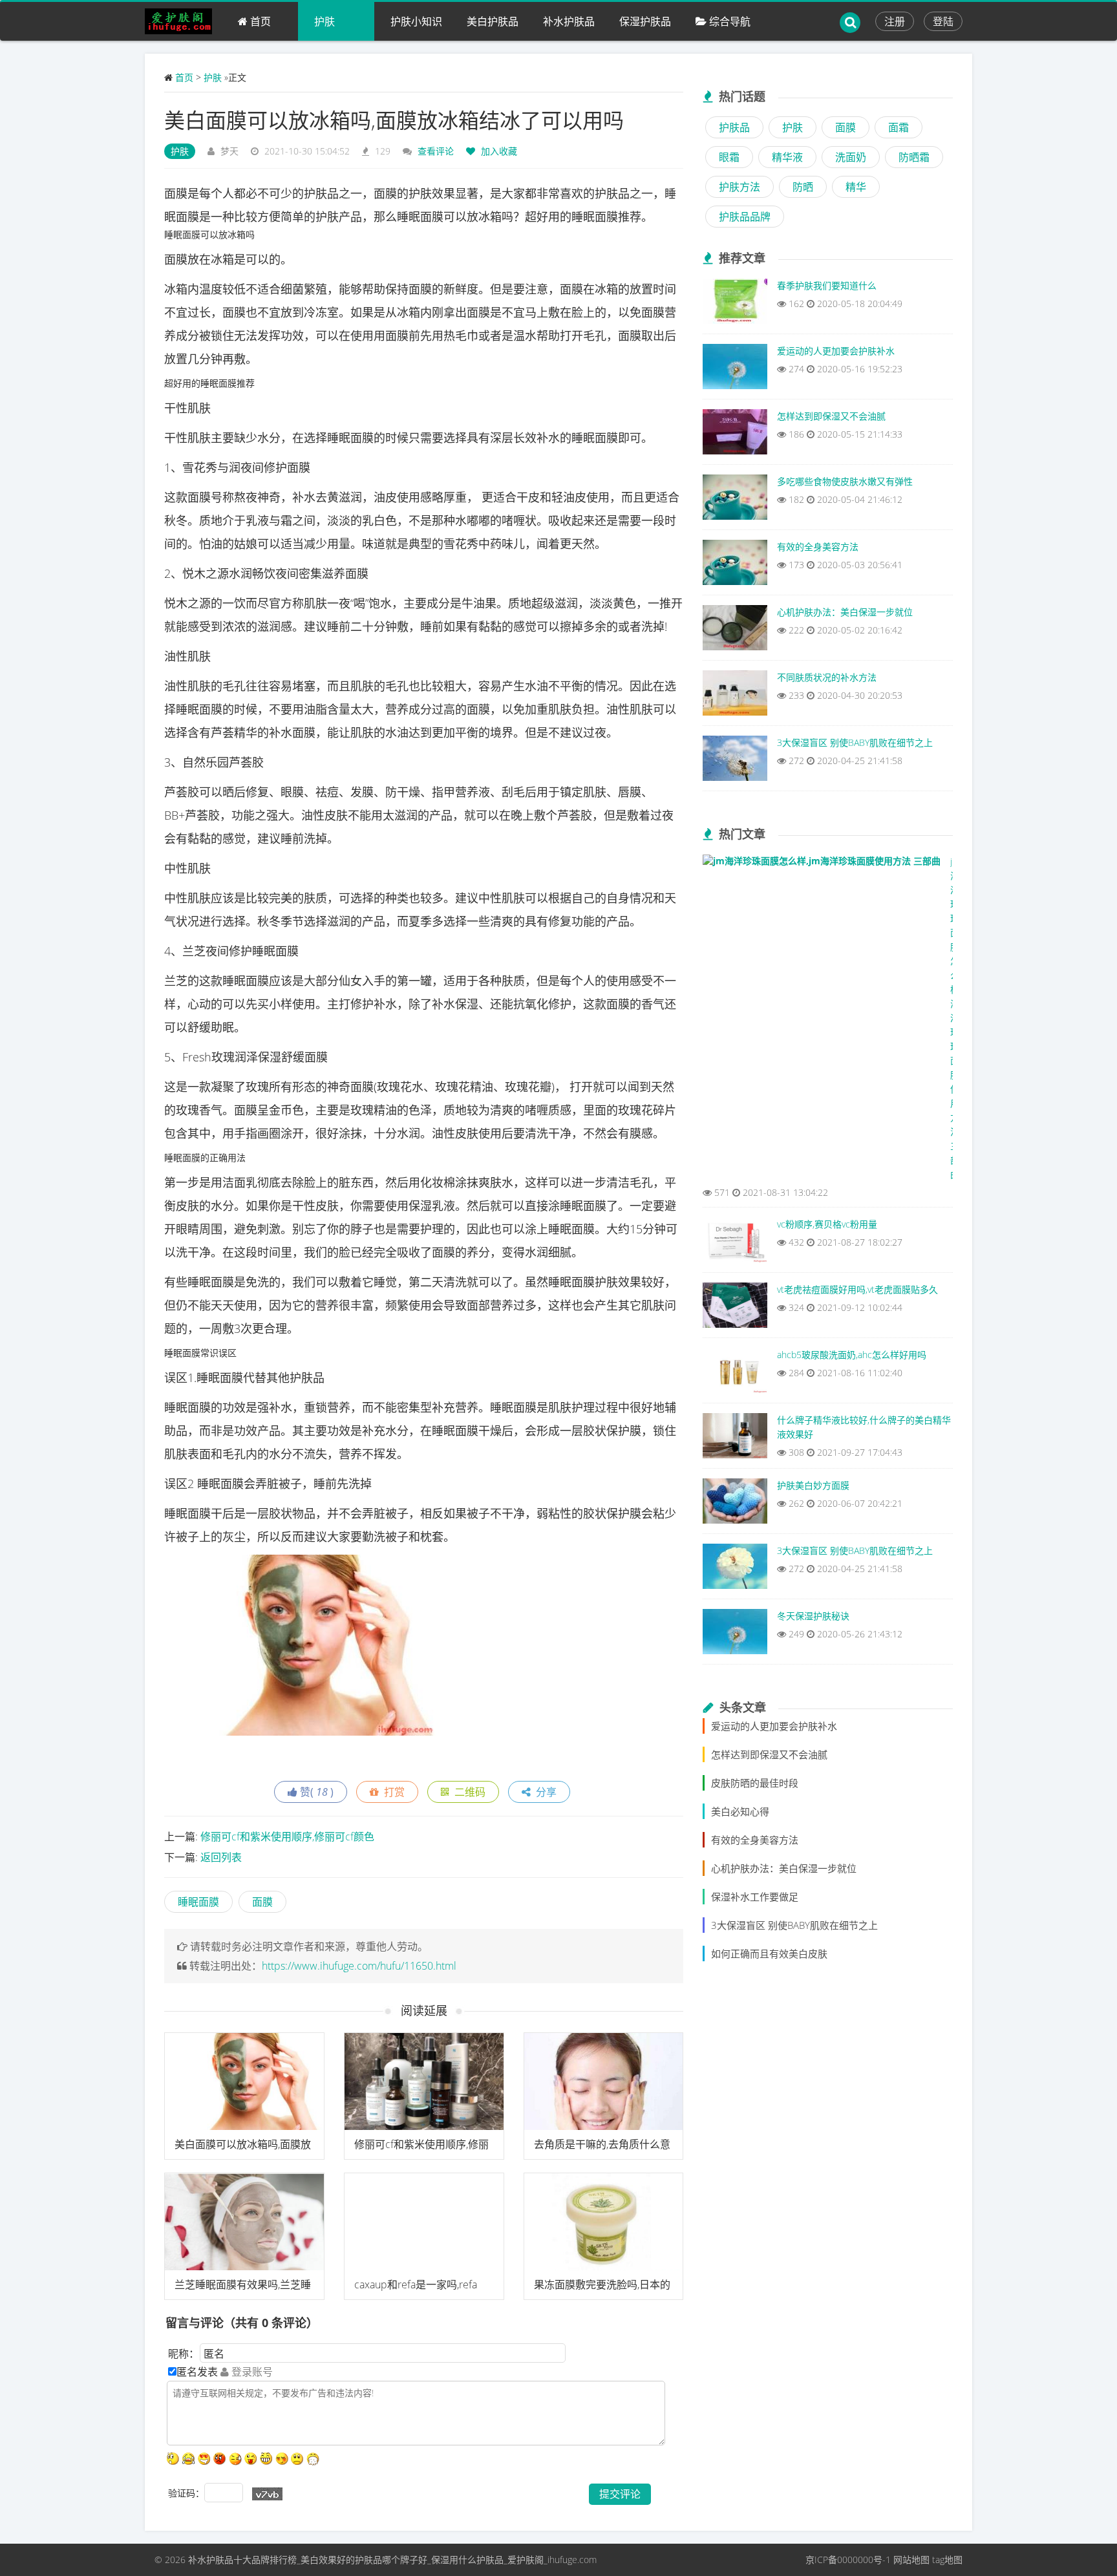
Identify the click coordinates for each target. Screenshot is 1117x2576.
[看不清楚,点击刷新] (267, 2494)
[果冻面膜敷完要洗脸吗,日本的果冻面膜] (604, 2222)
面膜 (262, 1902)
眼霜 (729, 157)
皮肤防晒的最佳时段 (755, 1783)
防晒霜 (914, 157)
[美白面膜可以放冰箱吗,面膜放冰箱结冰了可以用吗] (244, 2081)
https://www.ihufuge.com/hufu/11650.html (359, 1966)
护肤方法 (739, 187)
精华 (856, 187)
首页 (259, 21)
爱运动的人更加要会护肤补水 (774, 1726)
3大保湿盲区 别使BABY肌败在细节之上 (794, 1925)
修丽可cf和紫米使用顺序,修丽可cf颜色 (287, 1836)
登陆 (943, 21)
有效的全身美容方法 (755, 1840)
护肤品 (734, 127)
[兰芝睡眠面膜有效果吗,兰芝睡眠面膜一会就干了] (244, 2222)
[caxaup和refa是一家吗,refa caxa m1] (424, 2222)
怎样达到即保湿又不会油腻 (769, 1754)
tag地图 (947, 2560)
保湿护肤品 (645, 21)
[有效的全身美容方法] (735, 566)
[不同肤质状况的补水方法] (735, 696)
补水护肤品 (569, 21)
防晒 (803, 187)
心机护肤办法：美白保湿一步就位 (784, 1868)
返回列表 (221, 1857)
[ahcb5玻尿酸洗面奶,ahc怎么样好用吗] (735, 1374)
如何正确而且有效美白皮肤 (769, 1953)
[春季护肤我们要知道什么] (735, 304)
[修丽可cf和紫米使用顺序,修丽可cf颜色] (424, 2081)
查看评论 (436, 151)
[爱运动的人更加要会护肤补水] (735, 370)
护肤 (324, 21)
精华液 (787, 157)
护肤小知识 (416, 21)
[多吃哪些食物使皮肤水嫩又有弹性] (735, 500)
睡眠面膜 (198, 1902)
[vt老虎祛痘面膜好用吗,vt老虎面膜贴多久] (735, 1308)
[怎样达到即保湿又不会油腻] (735, 435)
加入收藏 (498, 151)
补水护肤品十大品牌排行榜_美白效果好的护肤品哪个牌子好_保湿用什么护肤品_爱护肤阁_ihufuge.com (392, 2560)
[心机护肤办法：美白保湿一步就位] (735, 631)
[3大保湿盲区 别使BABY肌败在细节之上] (735, 761)
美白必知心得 (740, 1811)
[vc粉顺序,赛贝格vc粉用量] (735, 1243)
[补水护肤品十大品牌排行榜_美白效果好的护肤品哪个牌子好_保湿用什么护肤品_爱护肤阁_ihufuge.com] (183, 21)
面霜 (899, 127)
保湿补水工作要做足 (755, 1897)
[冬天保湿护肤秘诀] (735, 1635)
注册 (895, 21)
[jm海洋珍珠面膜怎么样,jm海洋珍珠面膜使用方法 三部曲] (822, 864)
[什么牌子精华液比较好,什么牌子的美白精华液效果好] (735, 1439)
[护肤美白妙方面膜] (735, 1504)
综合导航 (729, 21)
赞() (315, 1792)
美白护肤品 (493, 21)
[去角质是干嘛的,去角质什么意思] (604, 2081)
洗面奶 (851, 157)
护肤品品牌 (745, 217)
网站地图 (911, 2560)
